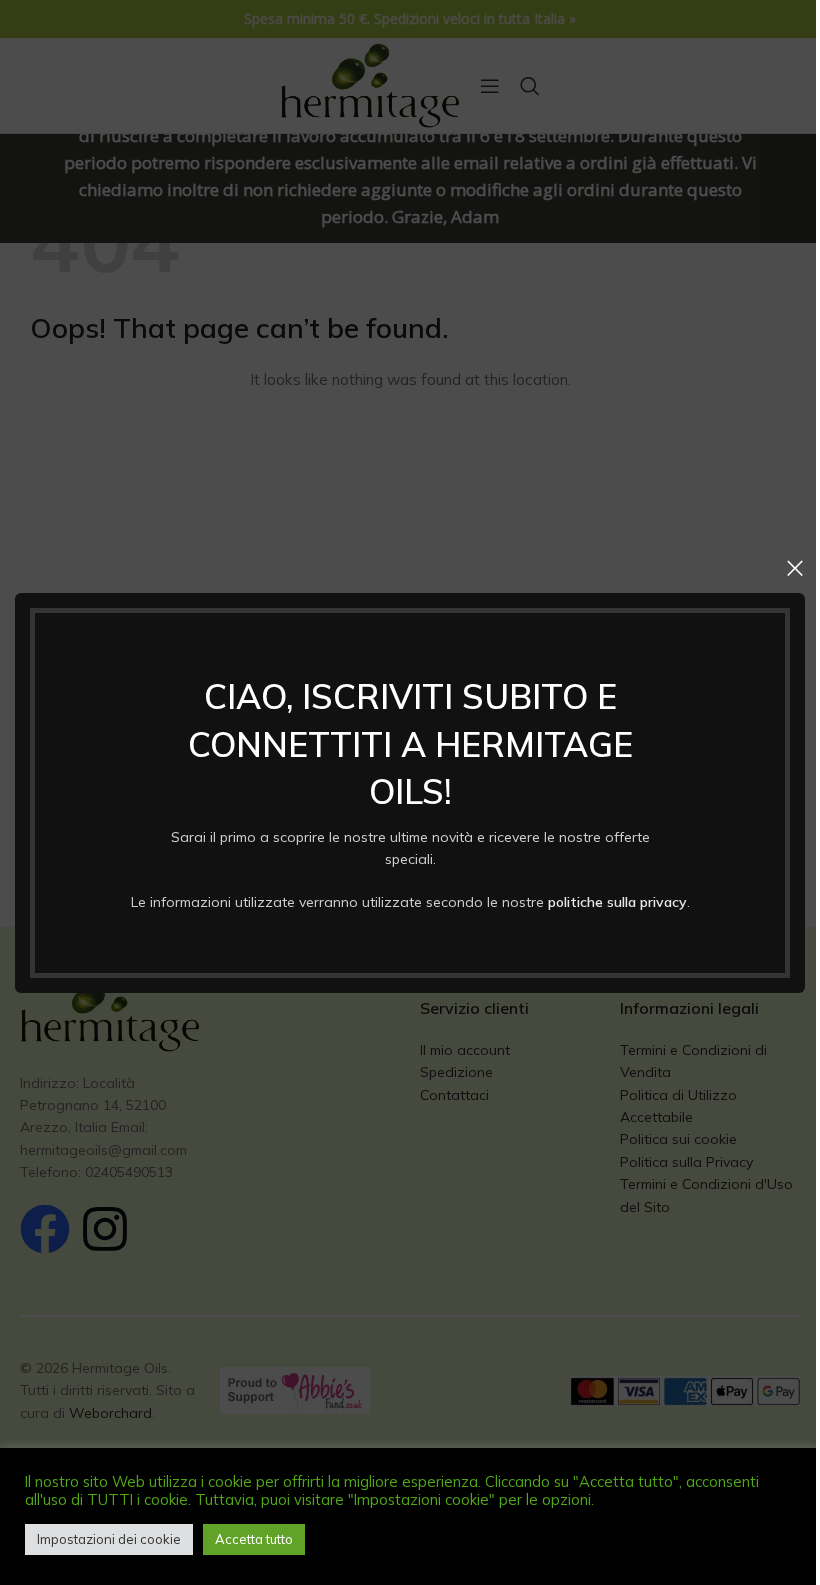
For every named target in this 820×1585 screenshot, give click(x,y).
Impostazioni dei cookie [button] (109, 1539)
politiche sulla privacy (617, 901)
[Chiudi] (795, 568)
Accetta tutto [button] (254, 1539)
